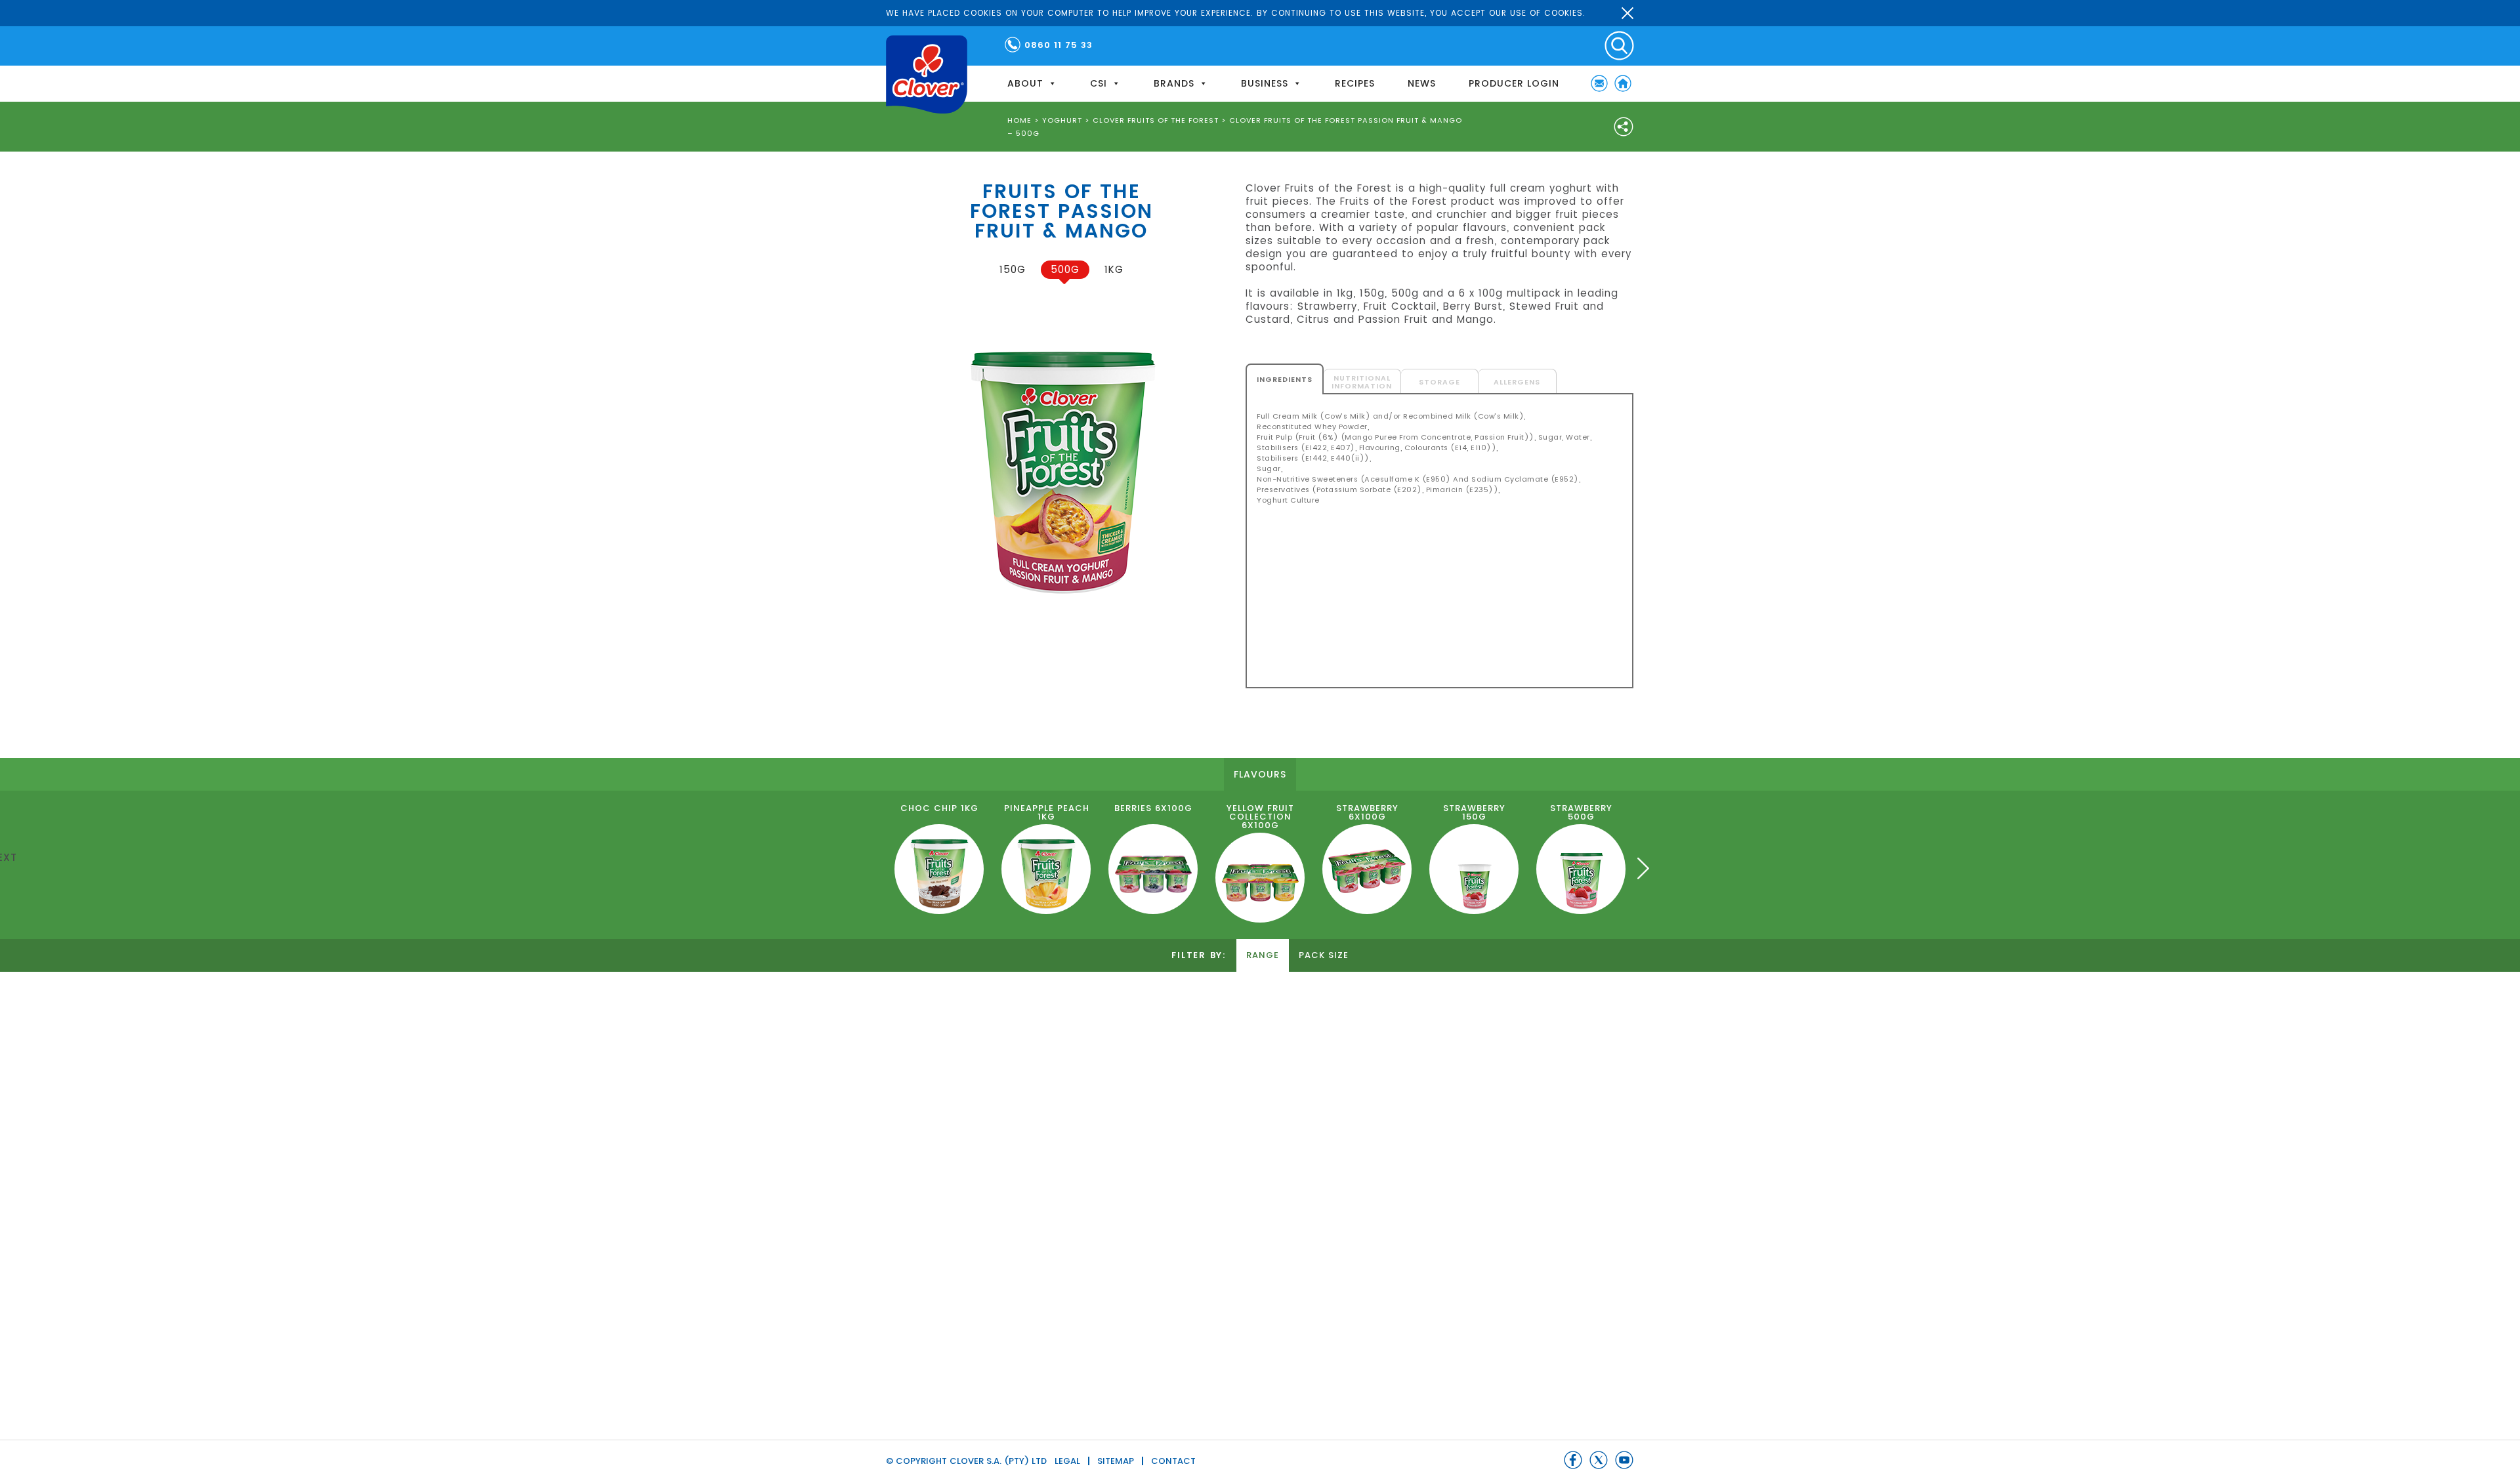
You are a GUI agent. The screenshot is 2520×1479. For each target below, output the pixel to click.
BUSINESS (1265, 83)
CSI (1099, 83)
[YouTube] (1624, 1460)
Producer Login (1514, 83)
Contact (1173, 1461)
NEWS (1422, 83)
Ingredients (1285, 379)
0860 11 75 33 (1059, 45)
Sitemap (1116, 1461)
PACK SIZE (1324, 955)
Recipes (1355, 83)
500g (1065, 269)
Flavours (1260, 774)
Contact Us (1599, 83)
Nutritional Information (1362, 382)
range (1263, 955)
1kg (1114, 269)
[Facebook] (1573, 1460)
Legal (1067, 1461)
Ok (1627, 13)
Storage (1439, 382)
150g (1013, 269)
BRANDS (1174, 83)
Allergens (1517, 382)
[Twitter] (1599, 1460)
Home (1623, 83)
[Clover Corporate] (927, 74)
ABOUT (1025, 83)
